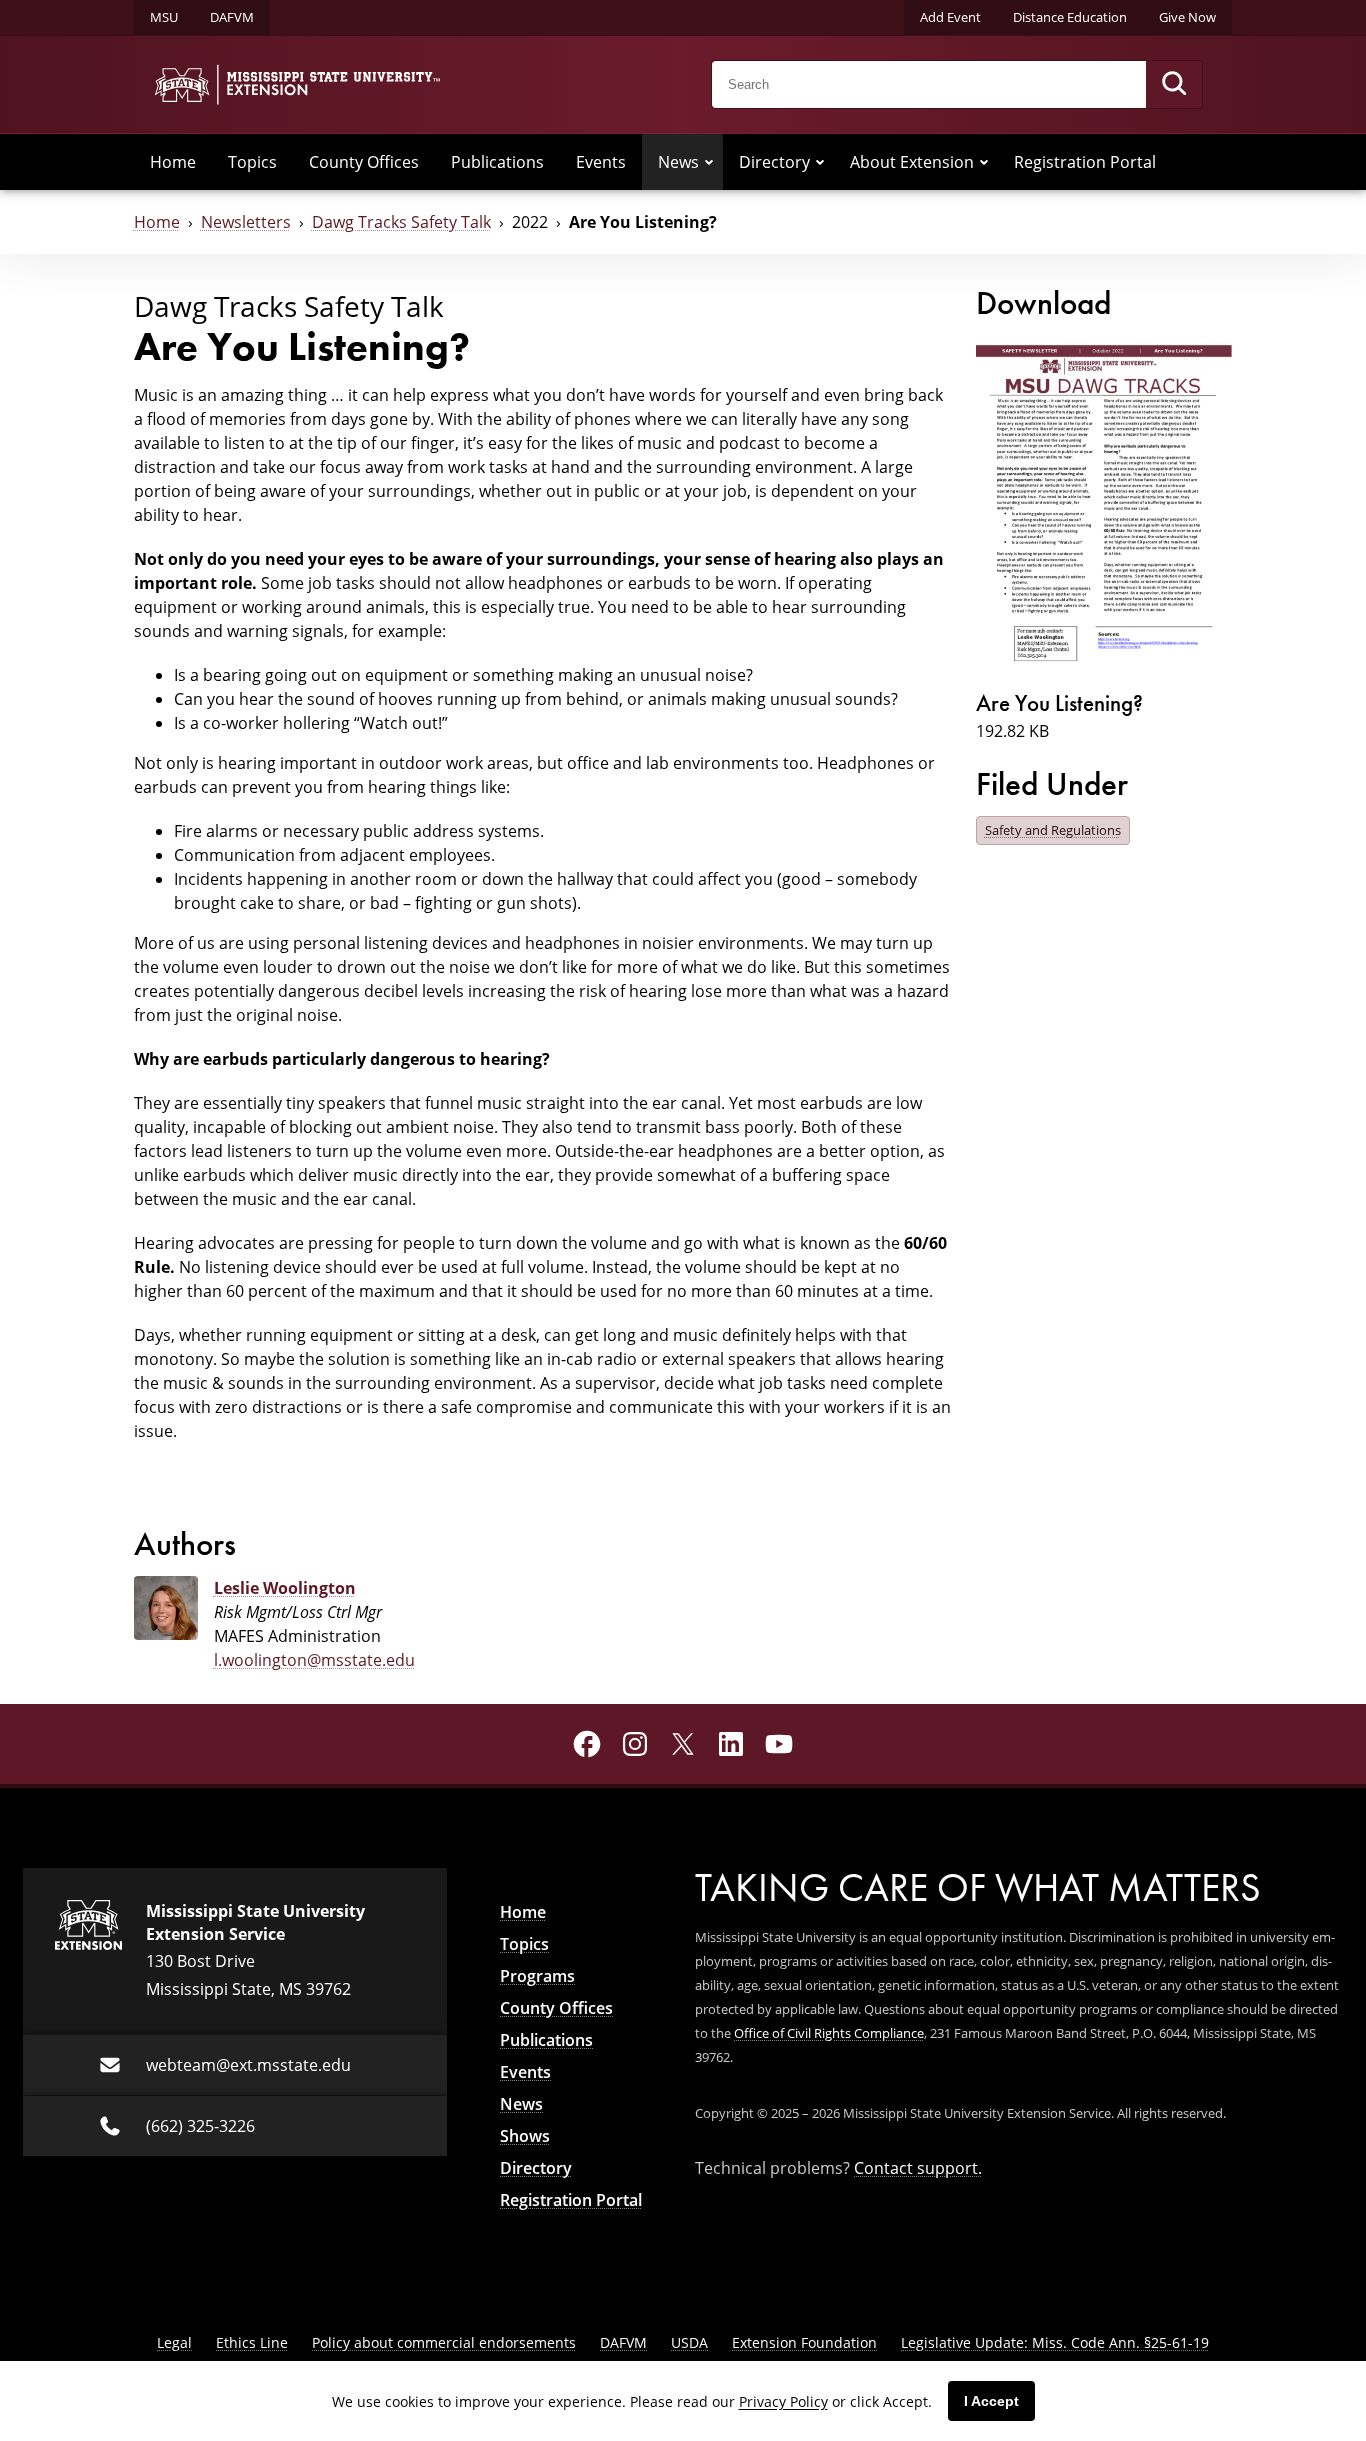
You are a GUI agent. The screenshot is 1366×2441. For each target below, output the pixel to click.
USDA (689, 2342)
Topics (252, 162)
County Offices (364, 162)
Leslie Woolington (285, 1588)
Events (601, 162)
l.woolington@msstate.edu (314, 1660)
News (678, 162)
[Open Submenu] (709, 162)
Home (173, 162)
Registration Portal (1085, 162)
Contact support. (918, 2168)
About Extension (912, 162)
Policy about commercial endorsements (444, 2342)
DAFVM (232, 17)
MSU (164, 17)
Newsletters (246, 222)
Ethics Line (252, 2342)
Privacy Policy (783, 2401)
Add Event (950, 17)
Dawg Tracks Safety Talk (401, 222)
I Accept (991, 2401)
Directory (774, 162)
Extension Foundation (804, 2342)
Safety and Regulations (1053, 830)
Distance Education (1070, 17)
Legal (174, 2342)
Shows (525, 2136)
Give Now (1187, 17)
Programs (537, 1976)
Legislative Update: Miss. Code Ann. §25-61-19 (1055, 2342)
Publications (497, 162)
